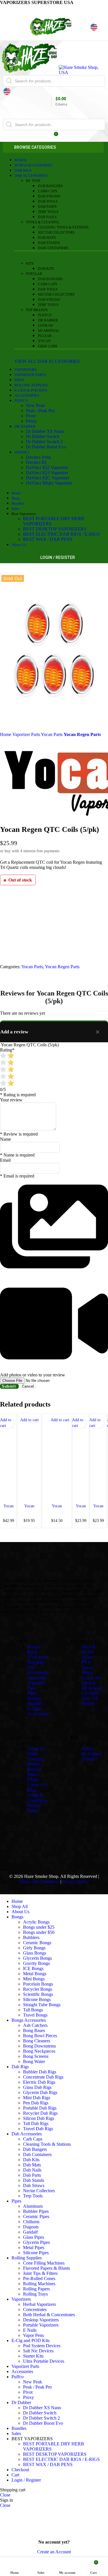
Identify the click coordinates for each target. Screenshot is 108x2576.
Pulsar (45, 336)
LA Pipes (90, 1693)
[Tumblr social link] (68, 1845)
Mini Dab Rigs (37, 2098)
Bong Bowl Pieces (40, 2036)
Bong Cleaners (37, 2041)
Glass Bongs (35, 1953)
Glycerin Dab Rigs (40, 2092)
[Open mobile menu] (54, 113)
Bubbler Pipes (36, 2211)
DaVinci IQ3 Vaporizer (47, 473)
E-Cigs (34, 1709)
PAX (86, 1662)
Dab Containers (53, 248)
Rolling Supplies (35, 1701)
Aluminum (33, 2206)
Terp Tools (48, 212)
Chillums (31, 2222)
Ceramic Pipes (36, 2216)
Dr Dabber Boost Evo (46, 447)
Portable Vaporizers (41, 2325)
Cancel (28, 1386)
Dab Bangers (50, 186)
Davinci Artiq (38, 457)
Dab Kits (46, 269)
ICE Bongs (33, 1968)
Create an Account (54, 2552)
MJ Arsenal (49, 331)
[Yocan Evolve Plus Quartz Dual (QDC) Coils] (29, 1458)
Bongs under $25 (39, 1927)
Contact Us (38, 1785)
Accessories (38, 1714)
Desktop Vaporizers (41, 2320)
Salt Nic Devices (38, 2351)
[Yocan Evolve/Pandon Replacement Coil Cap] (57, 1458)
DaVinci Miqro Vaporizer (49, 483)
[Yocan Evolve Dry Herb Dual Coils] (81, 1458)
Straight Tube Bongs (42, 2005)
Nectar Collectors (56, 233)
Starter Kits (33, 2356)
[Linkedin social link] (25, 9)
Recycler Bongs (38, 1989)
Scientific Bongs (38, 1994)
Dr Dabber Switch (43, 436)
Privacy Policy (34, 1808)
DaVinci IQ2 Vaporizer (47, 467)
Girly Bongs (34, 1948)
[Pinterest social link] (18, 9)
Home (6, 734)
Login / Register (26, 2480)
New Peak (35, 405)
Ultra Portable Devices (44, 2361)
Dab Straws (49, 196)
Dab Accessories (38, 1670)
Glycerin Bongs (37, 1958)
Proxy (31, 421)
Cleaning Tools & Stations (63, 227)
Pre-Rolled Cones (39, 2278)
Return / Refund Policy (35, 1769)
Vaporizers (37, 1678)
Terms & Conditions (37, 1798)
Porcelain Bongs (38, 1984)
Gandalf (30, 2232)
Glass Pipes (34, 2237)
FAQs (33, 1780)
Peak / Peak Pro (40, 411)
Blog (32, 1790)
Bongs (33, 1647)
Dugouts (31, 2227)
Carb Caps (48, 191)
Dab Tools (48, 202)
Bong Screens (36, 2056)
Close (5, 2495)
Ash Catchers (35, 2025)
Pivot (31, 416)
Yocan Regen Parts (82, 734)
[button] (29, 1420)
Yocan (44, 341)
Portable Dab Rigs (40, 2108)
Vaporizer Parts (27, 734)
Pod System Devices (42, 2346)
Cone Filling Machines (44, 2263)
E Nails (30, 2330)
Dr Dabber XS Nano (45, 431)
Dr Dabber (48, 320)
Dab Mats (47, 238)
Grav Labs (48, 346)
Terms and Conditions (39, 1881)
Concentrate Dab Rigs (43, 2077)
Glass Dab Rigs (37, 2087)
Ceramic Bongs (37, 1943)
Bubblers (31, 1937)
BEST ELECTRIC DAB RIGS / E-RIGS (61, 534)
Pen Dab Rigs (36, 2103)
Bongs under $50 (39, 1932)
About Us (36, 1749)
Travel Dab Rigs (38, 2129)
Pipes (32, 1693)
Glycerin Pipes (36, 2242)
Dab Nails (47, 217)
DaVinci (89, 1759)
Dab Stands (49, 243)
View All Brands (90, 1701)
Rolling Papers (36, 2289)
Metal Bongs (35, 1974)
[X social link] (11, 9)
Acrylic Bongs (36, 1922)
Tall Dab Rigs (36, 2123)
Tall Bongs (33, 2010)
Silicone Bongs (37, 1999)
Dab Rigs (36, 1662)
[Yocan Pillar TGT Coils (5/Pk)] (8, 1458)
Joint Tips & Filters (40, 2273)
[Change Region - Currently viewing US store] (94, 27)
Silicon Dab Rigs (39, 2118)
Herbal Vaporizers (39, 2304)
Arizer (87, 1657)
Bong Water (34, 2061)
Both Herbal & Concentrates (49, 2315)
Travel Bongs (35, 2015)
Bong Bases (34, 2030)
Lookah (46, 326)
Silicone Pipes (36, 2253)
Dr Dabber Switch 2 (44, 442)
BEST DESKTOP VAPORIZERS (55, 529)
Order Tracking (35, 1756)
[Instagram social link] (54, 1845)
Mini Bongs (34, 1979)
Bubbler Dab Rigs (40, 2072)
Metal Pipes (34, 2247)
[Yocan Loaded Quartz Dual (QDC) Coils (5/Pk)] (98, 1458)
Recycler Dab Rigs (40, 2113)
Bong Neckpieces (39, 2051)
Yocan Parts (52, 734)
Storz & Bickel (89, 1649)
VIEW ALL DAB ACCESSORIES (47, 361)
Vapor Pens (33, 2335)
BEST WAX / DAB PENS (48, 539)
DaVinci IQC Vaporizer (48, 478)
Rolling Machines (39, 2284)
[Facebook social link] (4, 9)
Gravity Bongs (36, 1963)
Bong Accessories (38, 1654)
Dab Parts (47, 207)
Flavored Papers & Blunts (47, 2268)
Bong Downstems (39, 2046)
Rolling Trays (35, 2294)
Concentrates (35, 2309)
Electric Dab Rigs (39, 2082)
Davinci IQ (36, 462)
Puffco (45, 315)
